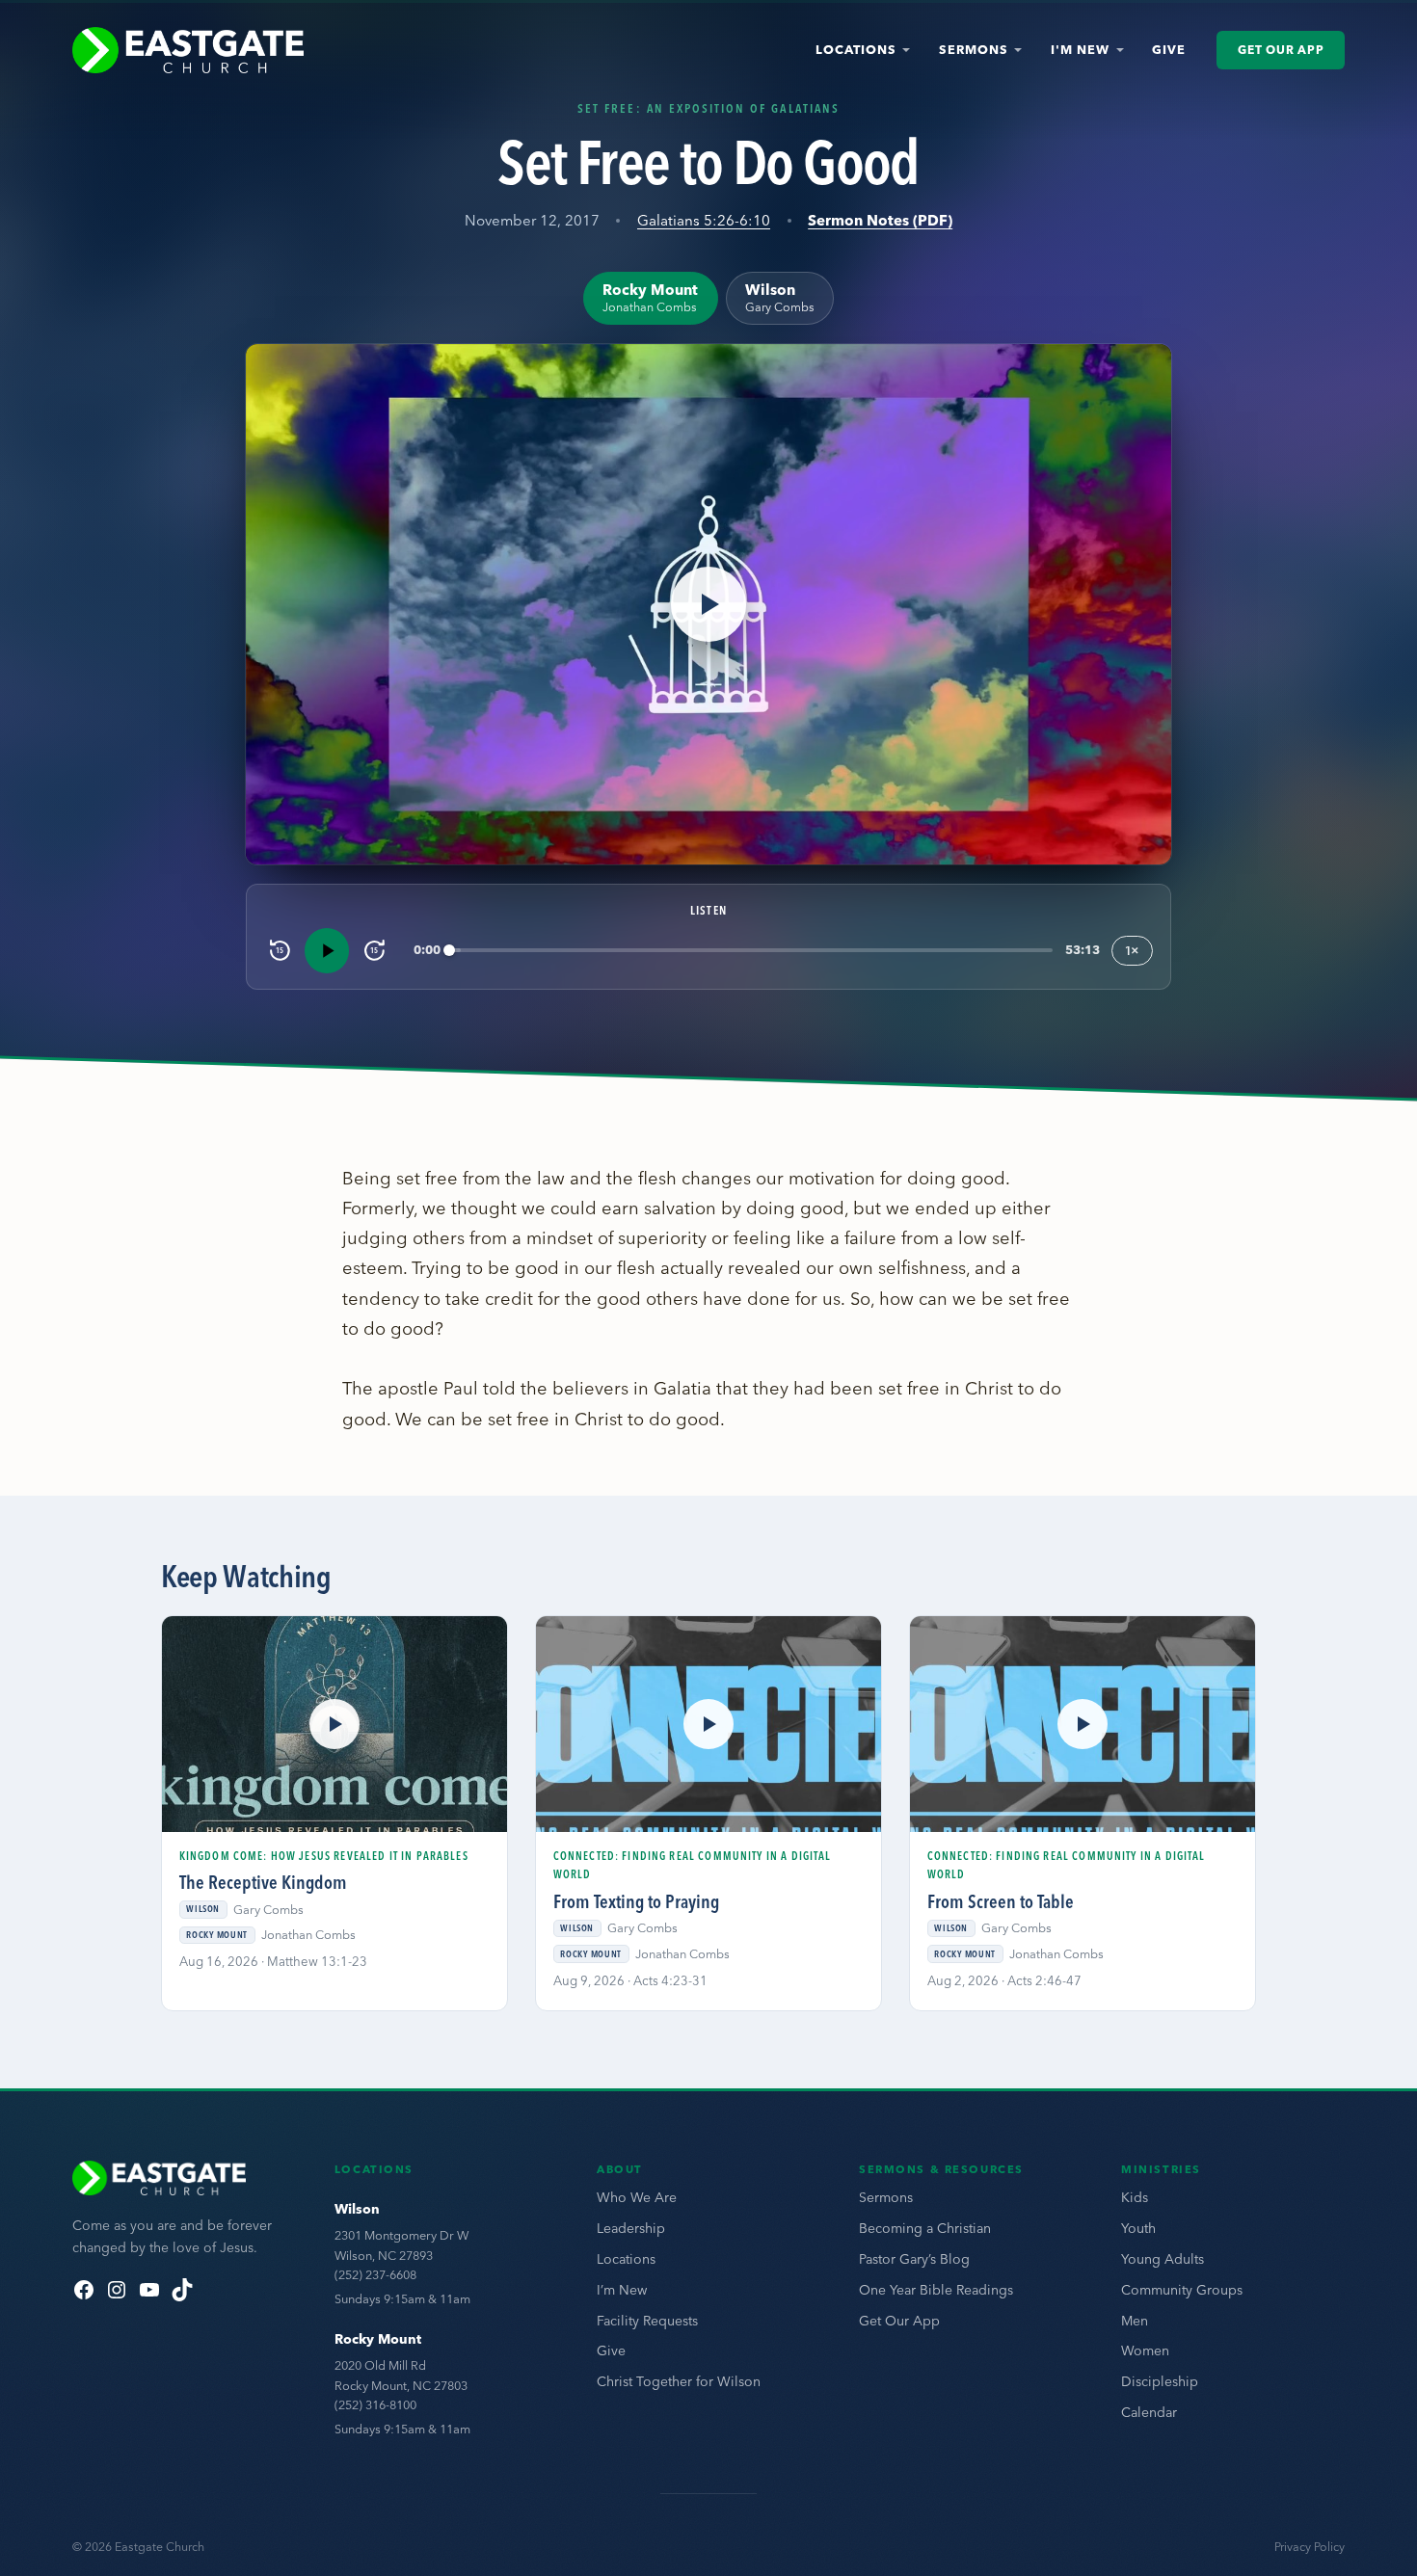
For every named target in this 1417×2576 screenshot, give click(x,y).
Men (1135, 2321)
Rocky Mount (378, 2339)
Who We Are (637, 2197)
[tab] (650, 298)
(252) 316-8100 (375, 2404)
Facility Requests (647, 2321)
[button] (708, 604)
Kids (1135, 2197)
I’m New (622, 2290)
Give (1169, 49)
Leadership (631, 2228)
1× (1132, 950)
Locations (856, 49)
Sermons (974, 49)
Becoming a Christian (925, 2228)
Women (1145, 2350)
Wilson (357, 2209)
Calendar (1149, 2412)
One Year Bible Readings (936, 2290)
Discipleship (1160, 2381)
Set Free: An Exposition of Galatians (708, 108)
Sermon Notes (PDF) (880, 220)
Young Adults (1163, 2259)
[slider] (751, 951)
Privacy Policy (1310, 2547)
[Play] (327, 950)
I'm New (1080, 49)
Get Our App (1281, 50)
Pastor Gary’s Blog (914, 2259)
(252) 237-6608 (375, 2274)
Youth (1138, 2228)
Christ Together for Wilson (679, 2381)
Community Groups (1182, 2290)
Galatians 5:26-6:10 (704, 220)
